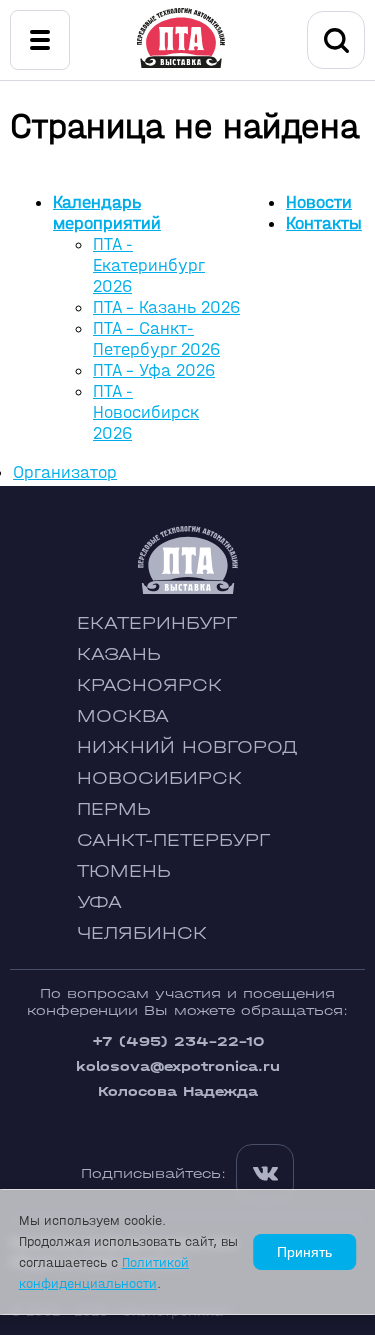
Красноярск (149, 685)
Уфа (99, 902)
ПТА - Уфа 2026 (154, 370)
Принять (304, 1252)
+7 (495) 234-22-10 (178, 1041)
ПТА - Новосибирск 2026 (146, 412)
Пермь (114, 809)
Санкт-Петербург (173, 840)
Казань (119, 654)
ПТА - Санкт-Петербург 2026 (156, 339)
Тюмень (124, 871)
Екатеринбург (157, 623)
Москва (123, 716)
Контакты (324, 223)
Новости (319, 202)
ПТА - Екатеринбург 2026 (149, 265)
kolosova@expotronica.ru (178, 1066)
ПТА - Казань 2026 (166, 307)
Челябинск (142, 933)
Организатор (65, 472)
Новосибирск (159, 778)
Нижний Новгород (187, 747)
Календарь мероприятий (107, 213)
